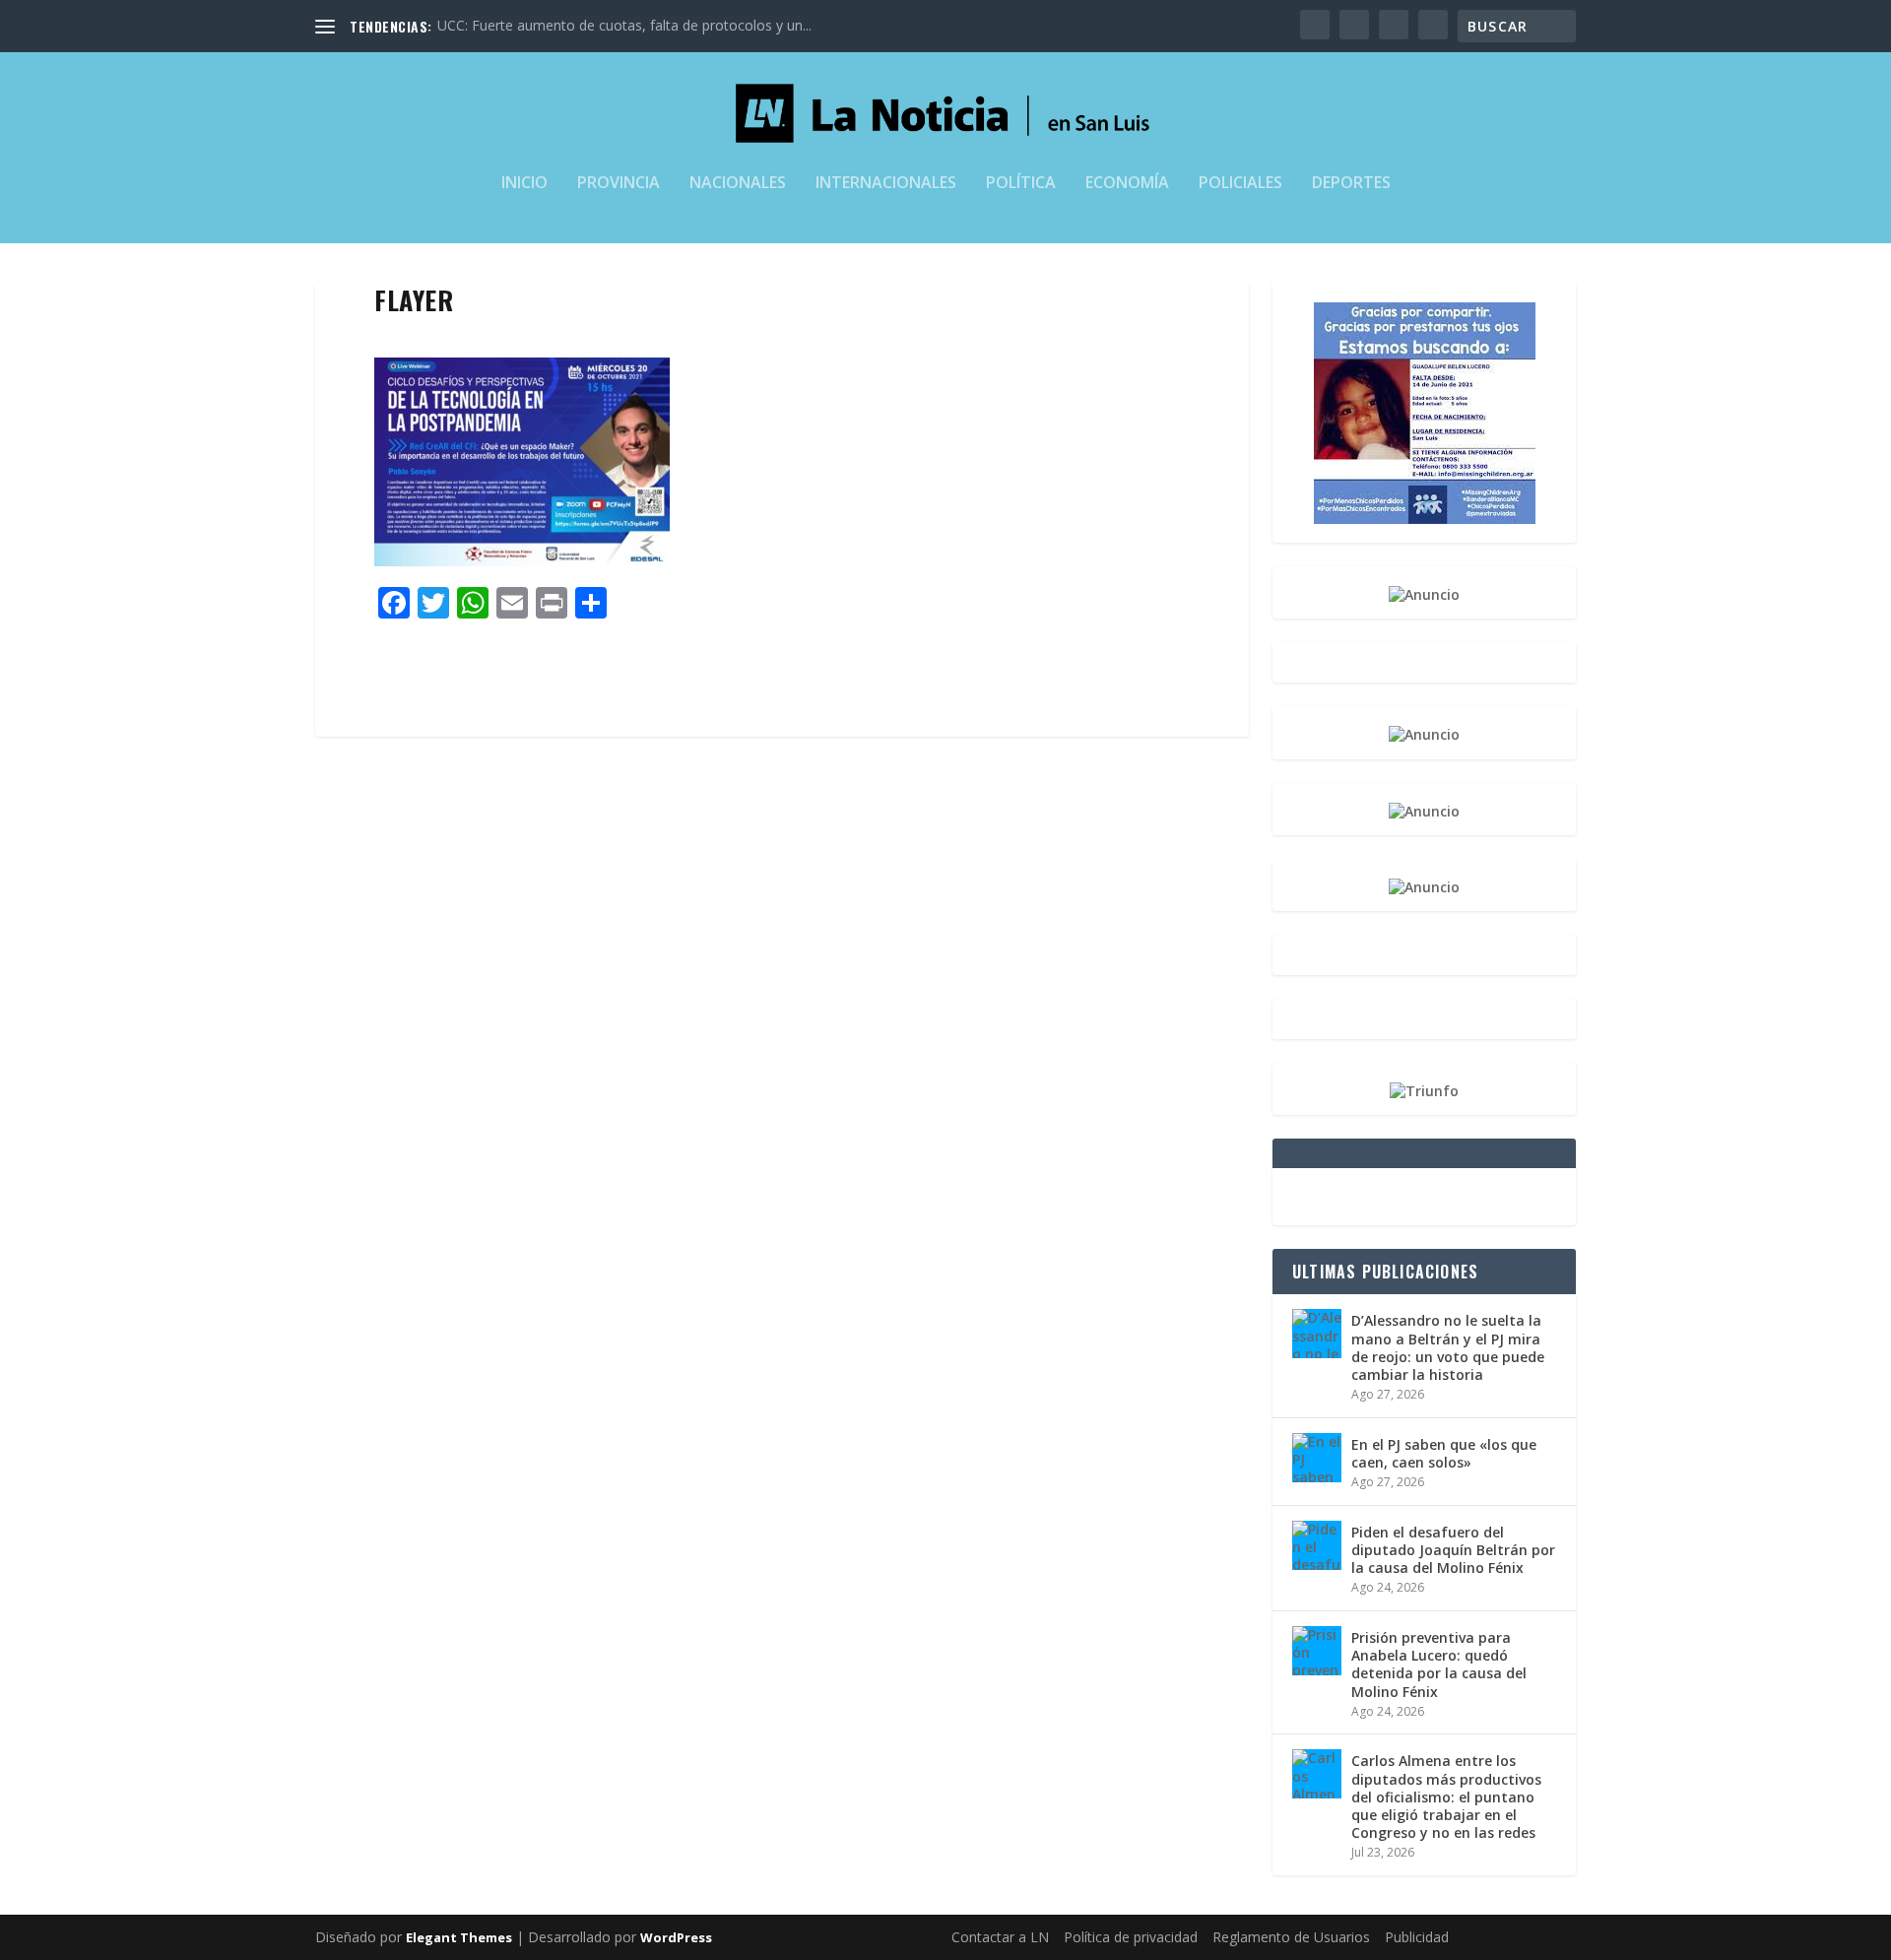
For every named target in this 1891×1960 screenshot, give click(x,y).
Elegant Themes (459, 1937)
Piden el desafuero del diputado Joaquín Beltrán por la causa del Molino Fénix (1453, 1550)
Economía (1127, 184)
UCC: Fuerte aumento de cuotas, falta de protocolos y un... (624, 25)
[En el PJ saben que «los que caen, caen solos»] (1317, 1458)
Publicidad (1417, 1937)
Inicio (524, 184)
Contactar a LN (1000, 1937)
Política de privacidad (1131, 1937)
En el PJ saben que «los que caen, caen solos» (1444, 1453)
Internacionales (886, 184)
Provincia (619, 184)
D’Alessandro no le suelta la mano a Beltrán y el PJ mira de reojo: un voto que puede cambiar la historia (1448, 1347)
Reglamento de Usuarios (1291, 1937)
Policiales (1240, 184)
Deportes (1351, 184)
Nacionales (738, 184)
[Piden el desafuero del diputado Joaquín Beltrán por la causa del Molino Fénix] (1317, 1545)
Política (1021, 184)
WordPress (676, 1937)
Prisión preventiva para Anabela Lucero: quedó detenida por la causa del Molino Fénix (1439, 1665)
